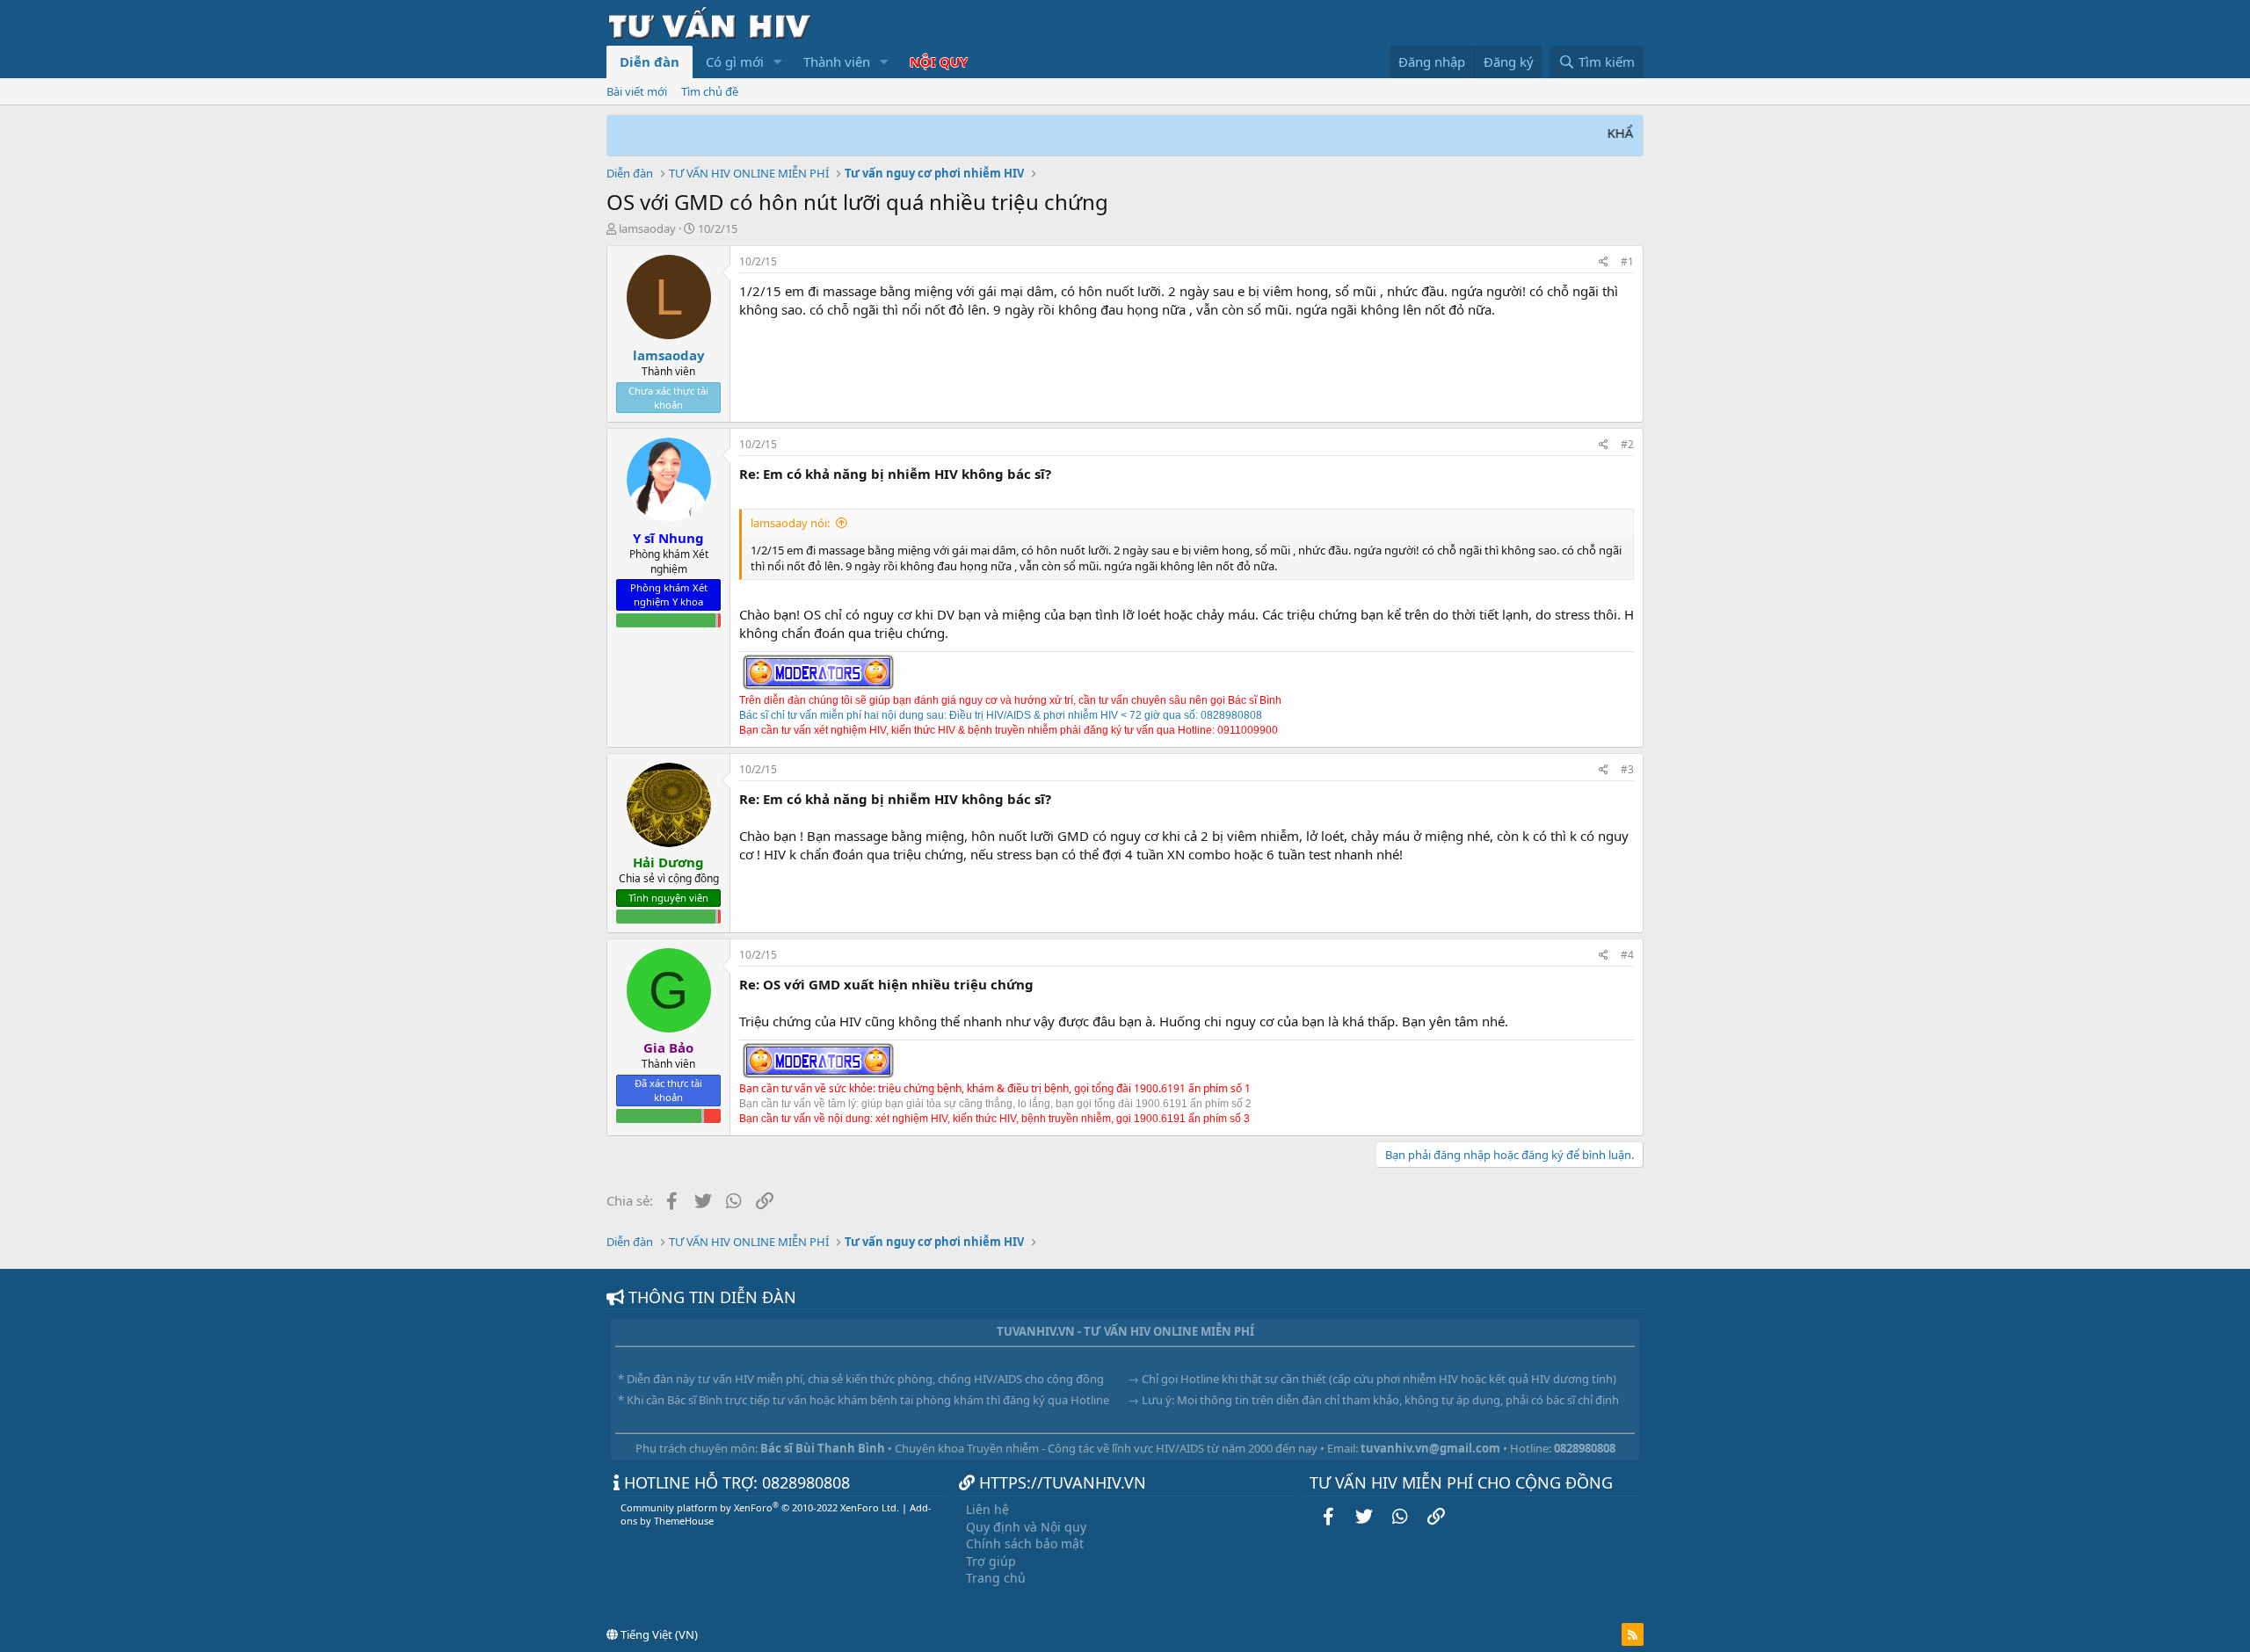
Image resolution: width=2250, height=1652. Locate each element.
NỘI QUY (939, 62)
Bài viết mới (637, 91)
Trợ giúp (991, 1561)
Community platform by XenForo (760, 1507)
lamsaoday (647, 228)
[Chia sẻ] (1604, 262)
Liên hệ (987, 1509)
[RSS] (1633, 1634)
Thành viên (837, 62)
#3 (1627, 769)
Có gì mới (735, 62)
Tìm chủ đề (710, 91)
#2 (1627, 444)
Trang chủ (996, 1578)
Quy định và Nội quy (1026, 1527)
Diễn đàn (650, 62)
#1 (1627, 261)
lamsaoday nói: (790, 523)
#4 (1627, 955)
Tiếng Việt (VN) (658, 1634)
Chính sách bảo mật (1025, 1543)
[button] (778, 62)
